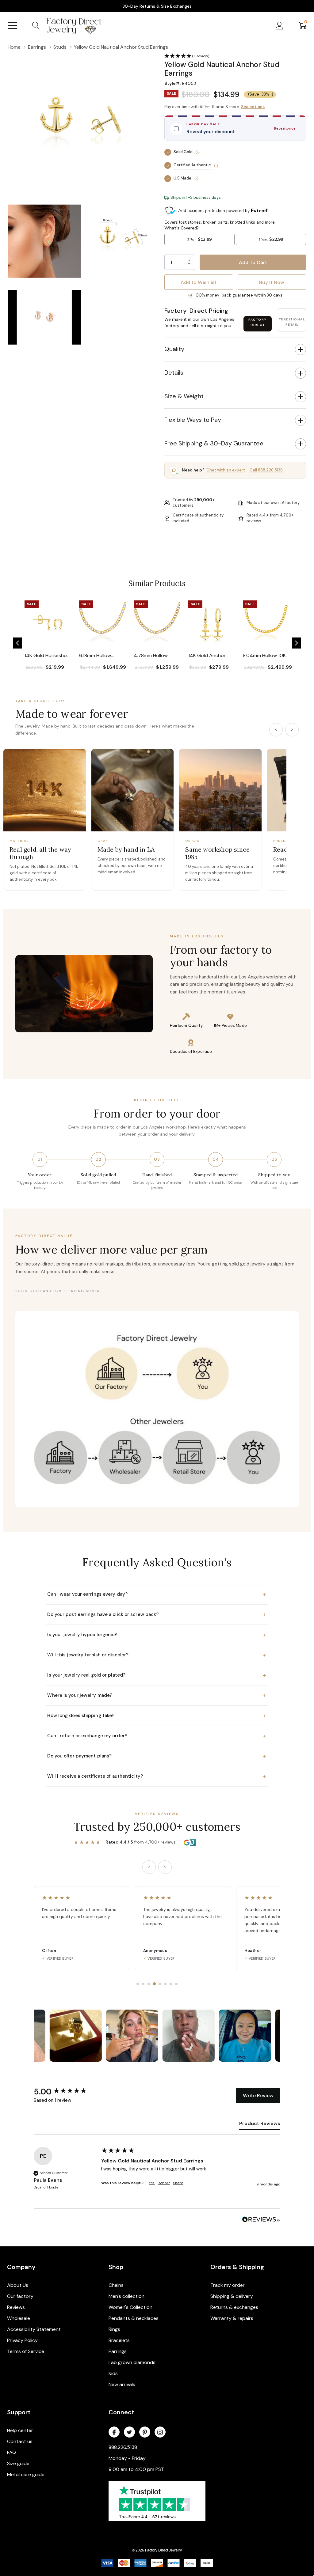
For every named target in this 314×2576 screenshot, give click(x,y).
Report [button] (164, 2183)
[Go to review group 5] (160, 1984)
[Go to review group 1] (138, 1984)
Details (174, 373)
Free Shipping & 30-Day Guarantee (214, 443)
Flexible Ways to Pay (193, 420)
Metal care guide (26, 2474)
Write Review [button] (258, 2096)
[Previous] (276, 730)
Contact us (20, 2441)
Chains (116, 2285)
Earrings (118, 2351)
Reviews (16, 2307)
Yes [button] (152, 2183)
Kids (113, 2373)
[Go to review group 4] (154, 1984)
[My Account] (280, 25)
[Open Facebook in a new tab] (114, 2432)
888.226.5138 (123, 2447)
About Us (18, 2285)
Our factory (20, 2296)
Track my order (228, 2285)
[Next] (292, 730)
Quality (174, 349)
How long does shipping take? (157, 1715)
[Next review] (165, 1867)
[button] (17, 643)
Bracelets (119, 2340)
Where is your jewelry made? (157, 1695)
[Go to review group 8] (176, 1984)
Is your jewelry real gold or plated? (157, 1675)
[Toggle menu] (12, 25)
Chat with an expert (226, 470)
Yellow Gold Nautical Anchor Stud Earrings (152, 2161)
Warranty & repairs (232, 2318)
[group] (66, 2092)
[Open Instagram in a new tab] (160, 2432)
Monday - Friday (127, 2458)
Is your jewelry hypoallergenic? (157, 1635)
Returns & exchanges (234, 2307)
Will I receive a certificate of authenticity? (157, 1776)
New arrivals (122, 2384)
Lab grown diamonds (132, 2362)
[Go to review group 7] (171, 1984)
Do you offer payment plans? (157, 1756)
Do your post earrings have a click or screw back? (157, 1614)
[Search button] (36, 25)
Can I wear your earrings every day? (157, 1594)
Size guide (18, 2463)
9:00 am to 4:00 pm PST (136, 2469)
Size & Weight (184, 396)
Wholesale (19, 2318)
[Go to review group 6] (165, 1984)
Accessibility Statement (34, 2329)
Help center (20, 2430)
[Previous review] (149, 1867)
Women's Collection (130, 2307)
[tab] (260, 2125)
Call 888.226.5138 (266, 470)
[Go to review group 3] (149, 1984)
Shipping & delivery (232, 2296)
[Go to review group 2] (143, 1984)
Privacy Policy (22, 2340)
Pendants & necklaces (134, 2318)
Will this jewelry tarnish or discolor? (157, 1655)
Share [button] (178, 2183)
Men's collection (126, 2296)
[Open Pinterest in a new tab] (145, 2432)
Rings (114, 2329)
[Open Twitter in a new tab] (129, 2432)
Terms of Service (26, 2351)
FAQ (11, 2452)
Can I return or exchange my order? (157, 1736)
